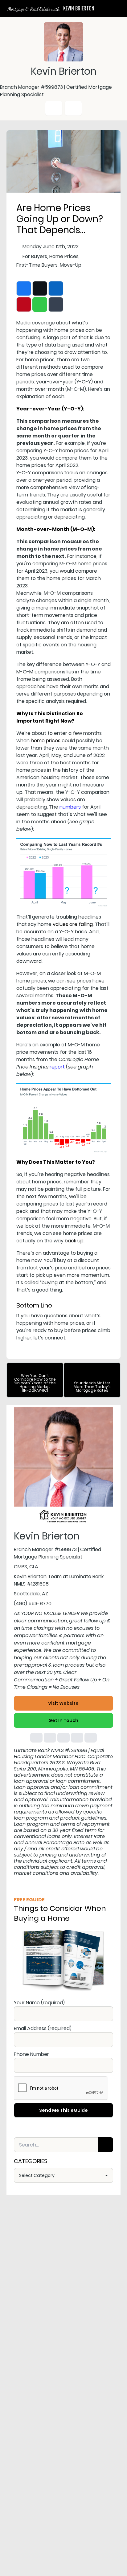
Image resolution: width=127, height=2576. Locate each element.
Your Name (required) (39, 2003)
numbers (70, 807)
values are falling (73, 924)
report (57, 1067)
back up (74, 1241)
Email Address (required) (43, 2028)
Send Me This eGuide (63, 2110)
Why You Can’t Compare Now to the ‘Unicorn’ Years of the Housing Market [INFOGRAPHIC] (35, 1383)
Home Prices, (64, 256)
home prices (46, 741)
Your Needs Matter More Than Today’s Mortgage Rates (92, 1387)
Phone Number (31, 2054)
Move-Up (71, 265)
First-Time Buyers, (37, 265)
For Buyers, (35, 256)
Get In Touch (63, 1720)
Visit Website (63, 1703)
